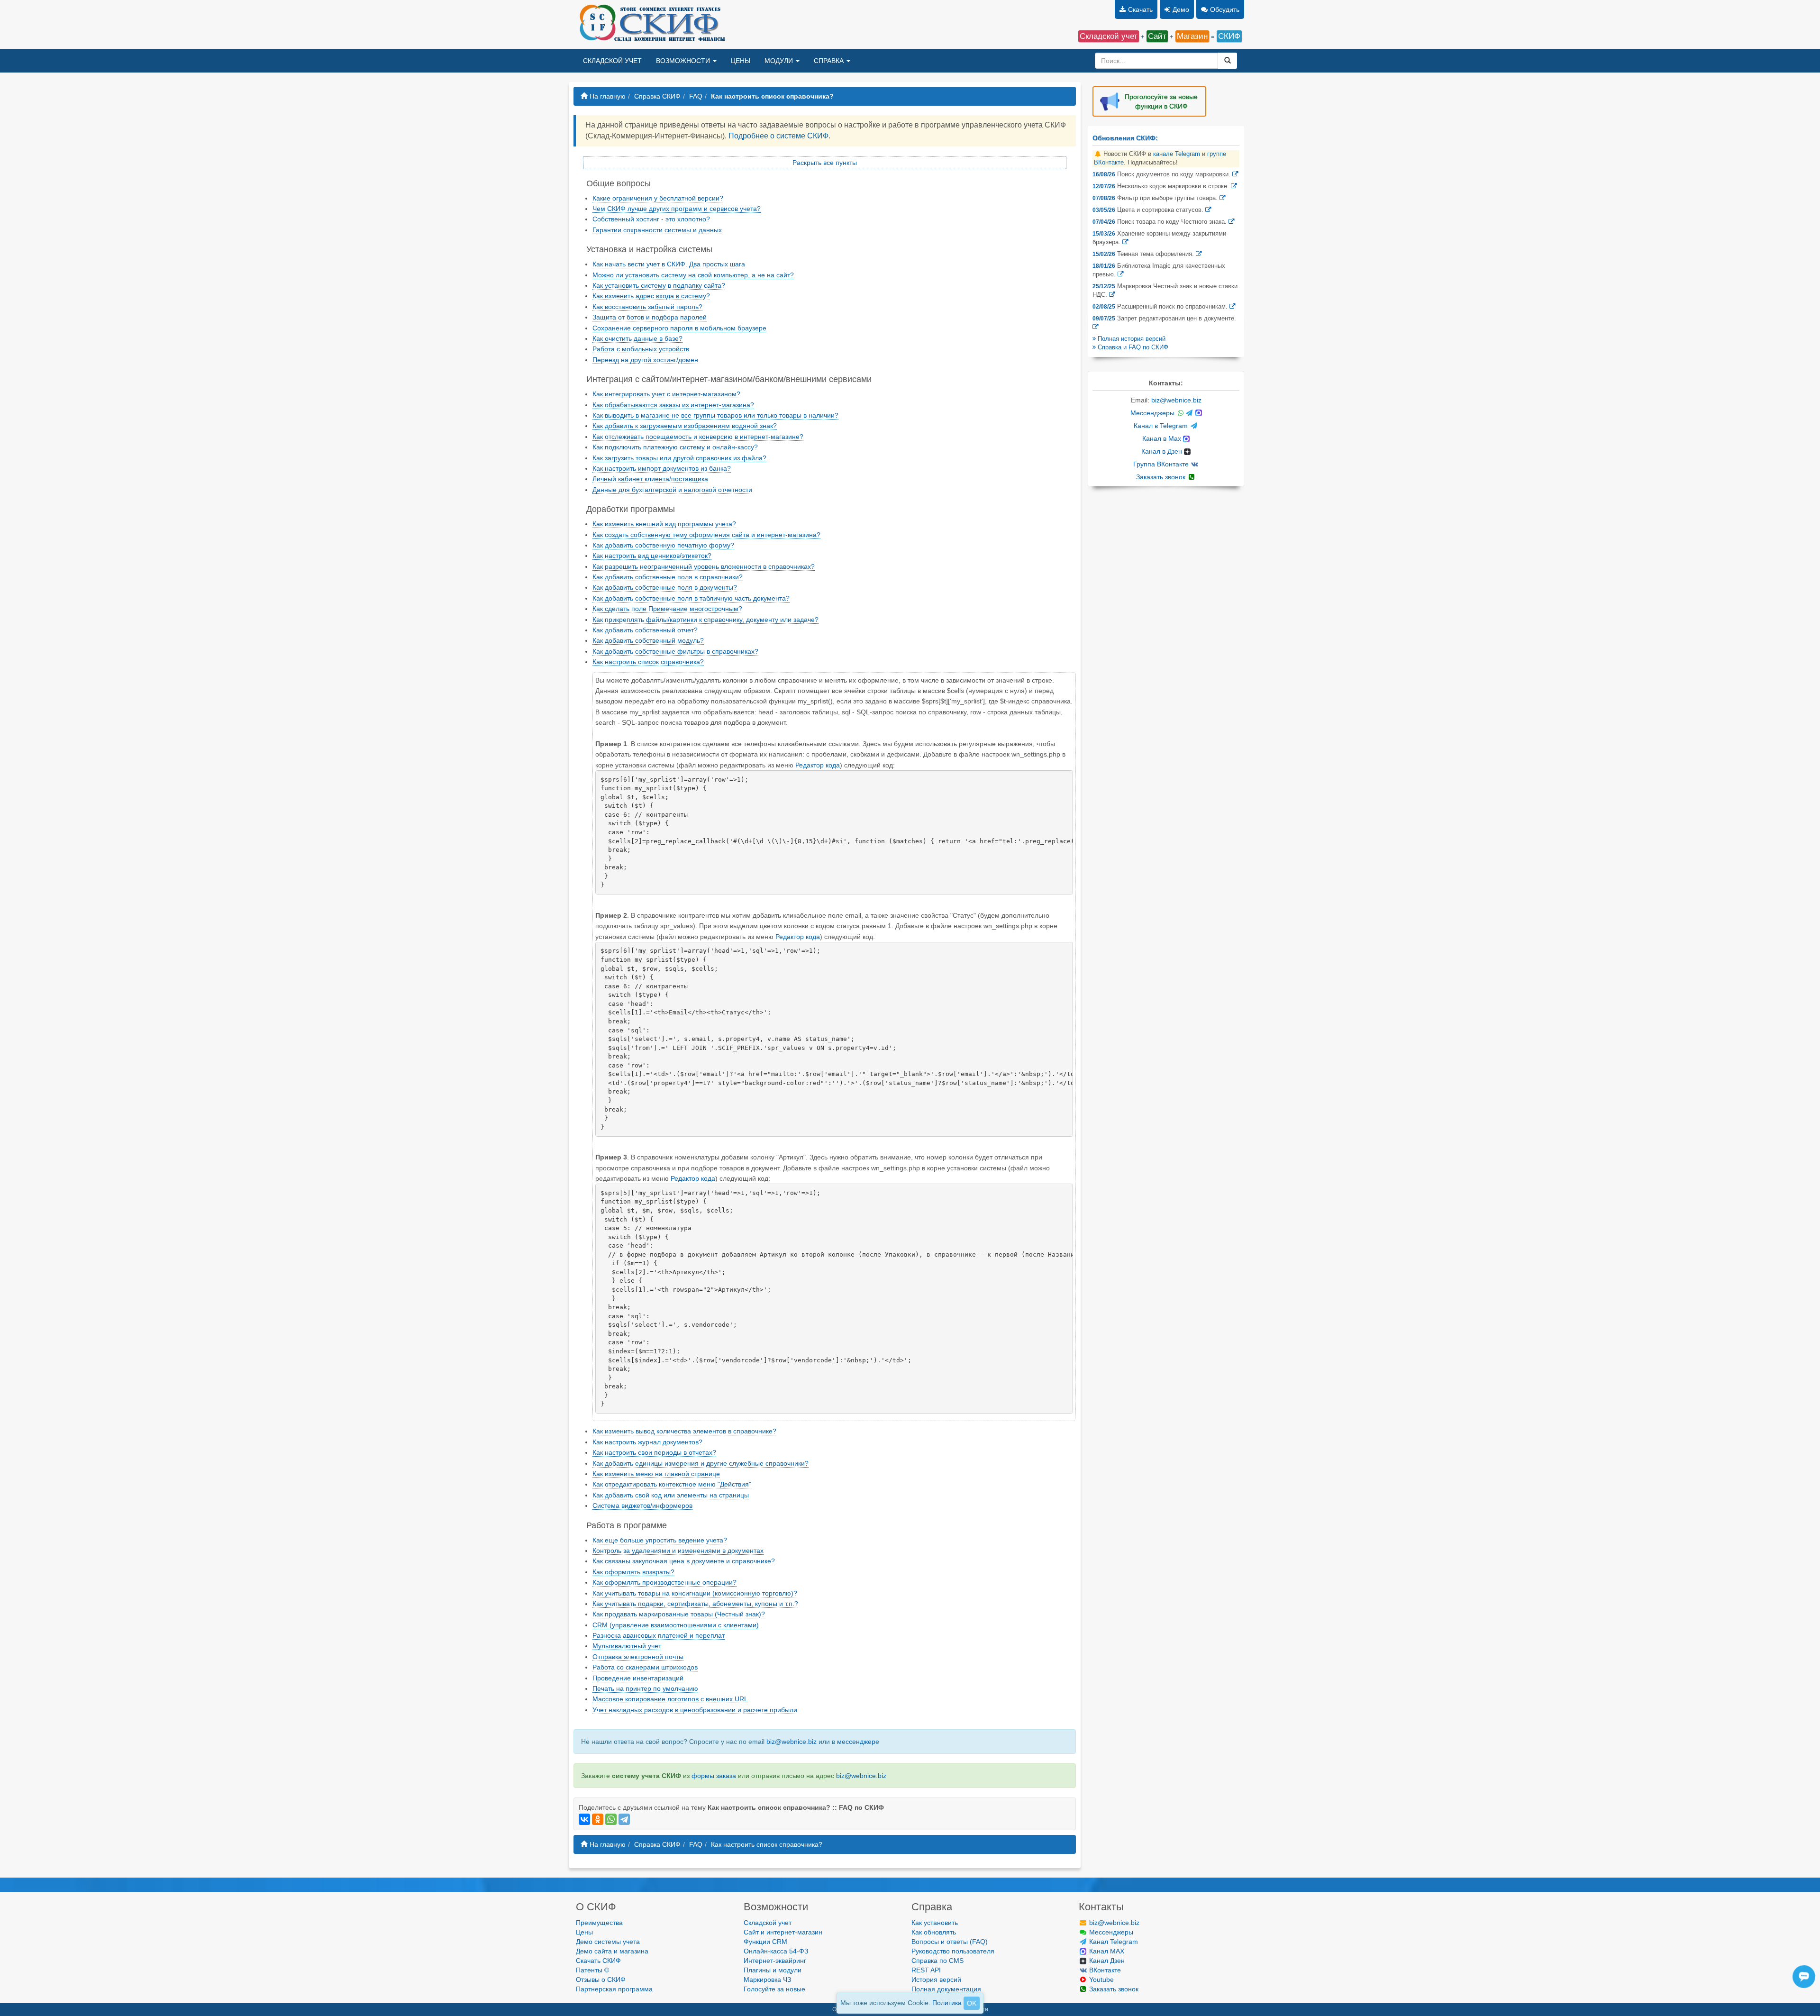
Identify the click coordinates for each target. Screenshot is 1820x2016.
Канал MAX (1106, 1951)
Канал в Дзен (1163, 451)
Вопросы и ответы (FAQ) (950, 1942)
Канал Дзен (1106, 1961)
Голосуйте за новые (774, 1989)
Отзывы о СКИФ (601, 1980)
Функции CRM (765, 1942)
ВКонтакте (1104, 1970)
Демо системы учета (608, 1942)
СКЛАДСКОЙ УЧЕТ (612, 61)
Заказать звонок (1162, 477)
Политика (947, 2003)
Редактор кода (818, 765)
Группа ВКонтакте (1162, 464)
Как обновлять (934, 1932)
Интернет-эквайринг (775, 1961)
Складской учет (768, 1923)
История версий (936, 1980)
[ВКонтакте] (584, 1819)
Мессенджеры (1153, 413)
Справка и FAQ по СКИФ (1132, 347)
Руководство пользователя (953, 1951)
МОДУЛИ (780, 61)
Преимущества (599, 1923)
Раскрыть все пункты (825, 163)
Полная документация (946, 1989)
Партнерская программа (614, 1989)
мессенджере (858, 1742)
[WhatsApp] (611, 1819)
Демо (1181, 9)
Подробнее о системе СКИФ (778, 136)
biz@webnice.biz (792, 1742)
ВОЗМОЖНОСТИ (684, 61)
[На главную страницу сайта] (651, 24)
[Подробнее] (1235, 174)
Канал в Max (1163, 438)
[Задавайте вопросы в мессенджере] (1804, 1986)
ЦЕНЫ (741, 61)
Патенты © (592, 1970)
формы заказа (714, 1776)
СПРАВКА (830, 61)
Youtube (1101, 1980)
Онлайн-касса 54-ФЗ (776, 1951)
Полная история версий (1131, 339)
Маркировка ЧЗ (767, 1980)
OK (972, 2003)
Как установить (935, 1923)
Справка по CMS (937, 1961)
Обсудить (1225, 9)
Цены (584, 1932)
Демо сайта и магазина (612, 1951)
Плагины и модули (773, 1970)
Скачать (1140, 9)
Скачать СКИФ (598, 1961)
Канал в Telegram (1162, 426)
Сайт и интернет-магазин (783, 1932)
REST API (926, 1970)
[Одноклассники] (598, 1819)
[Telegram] (624, 1819)
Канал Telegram (1113, 1942)
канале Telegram (1177, 154)
